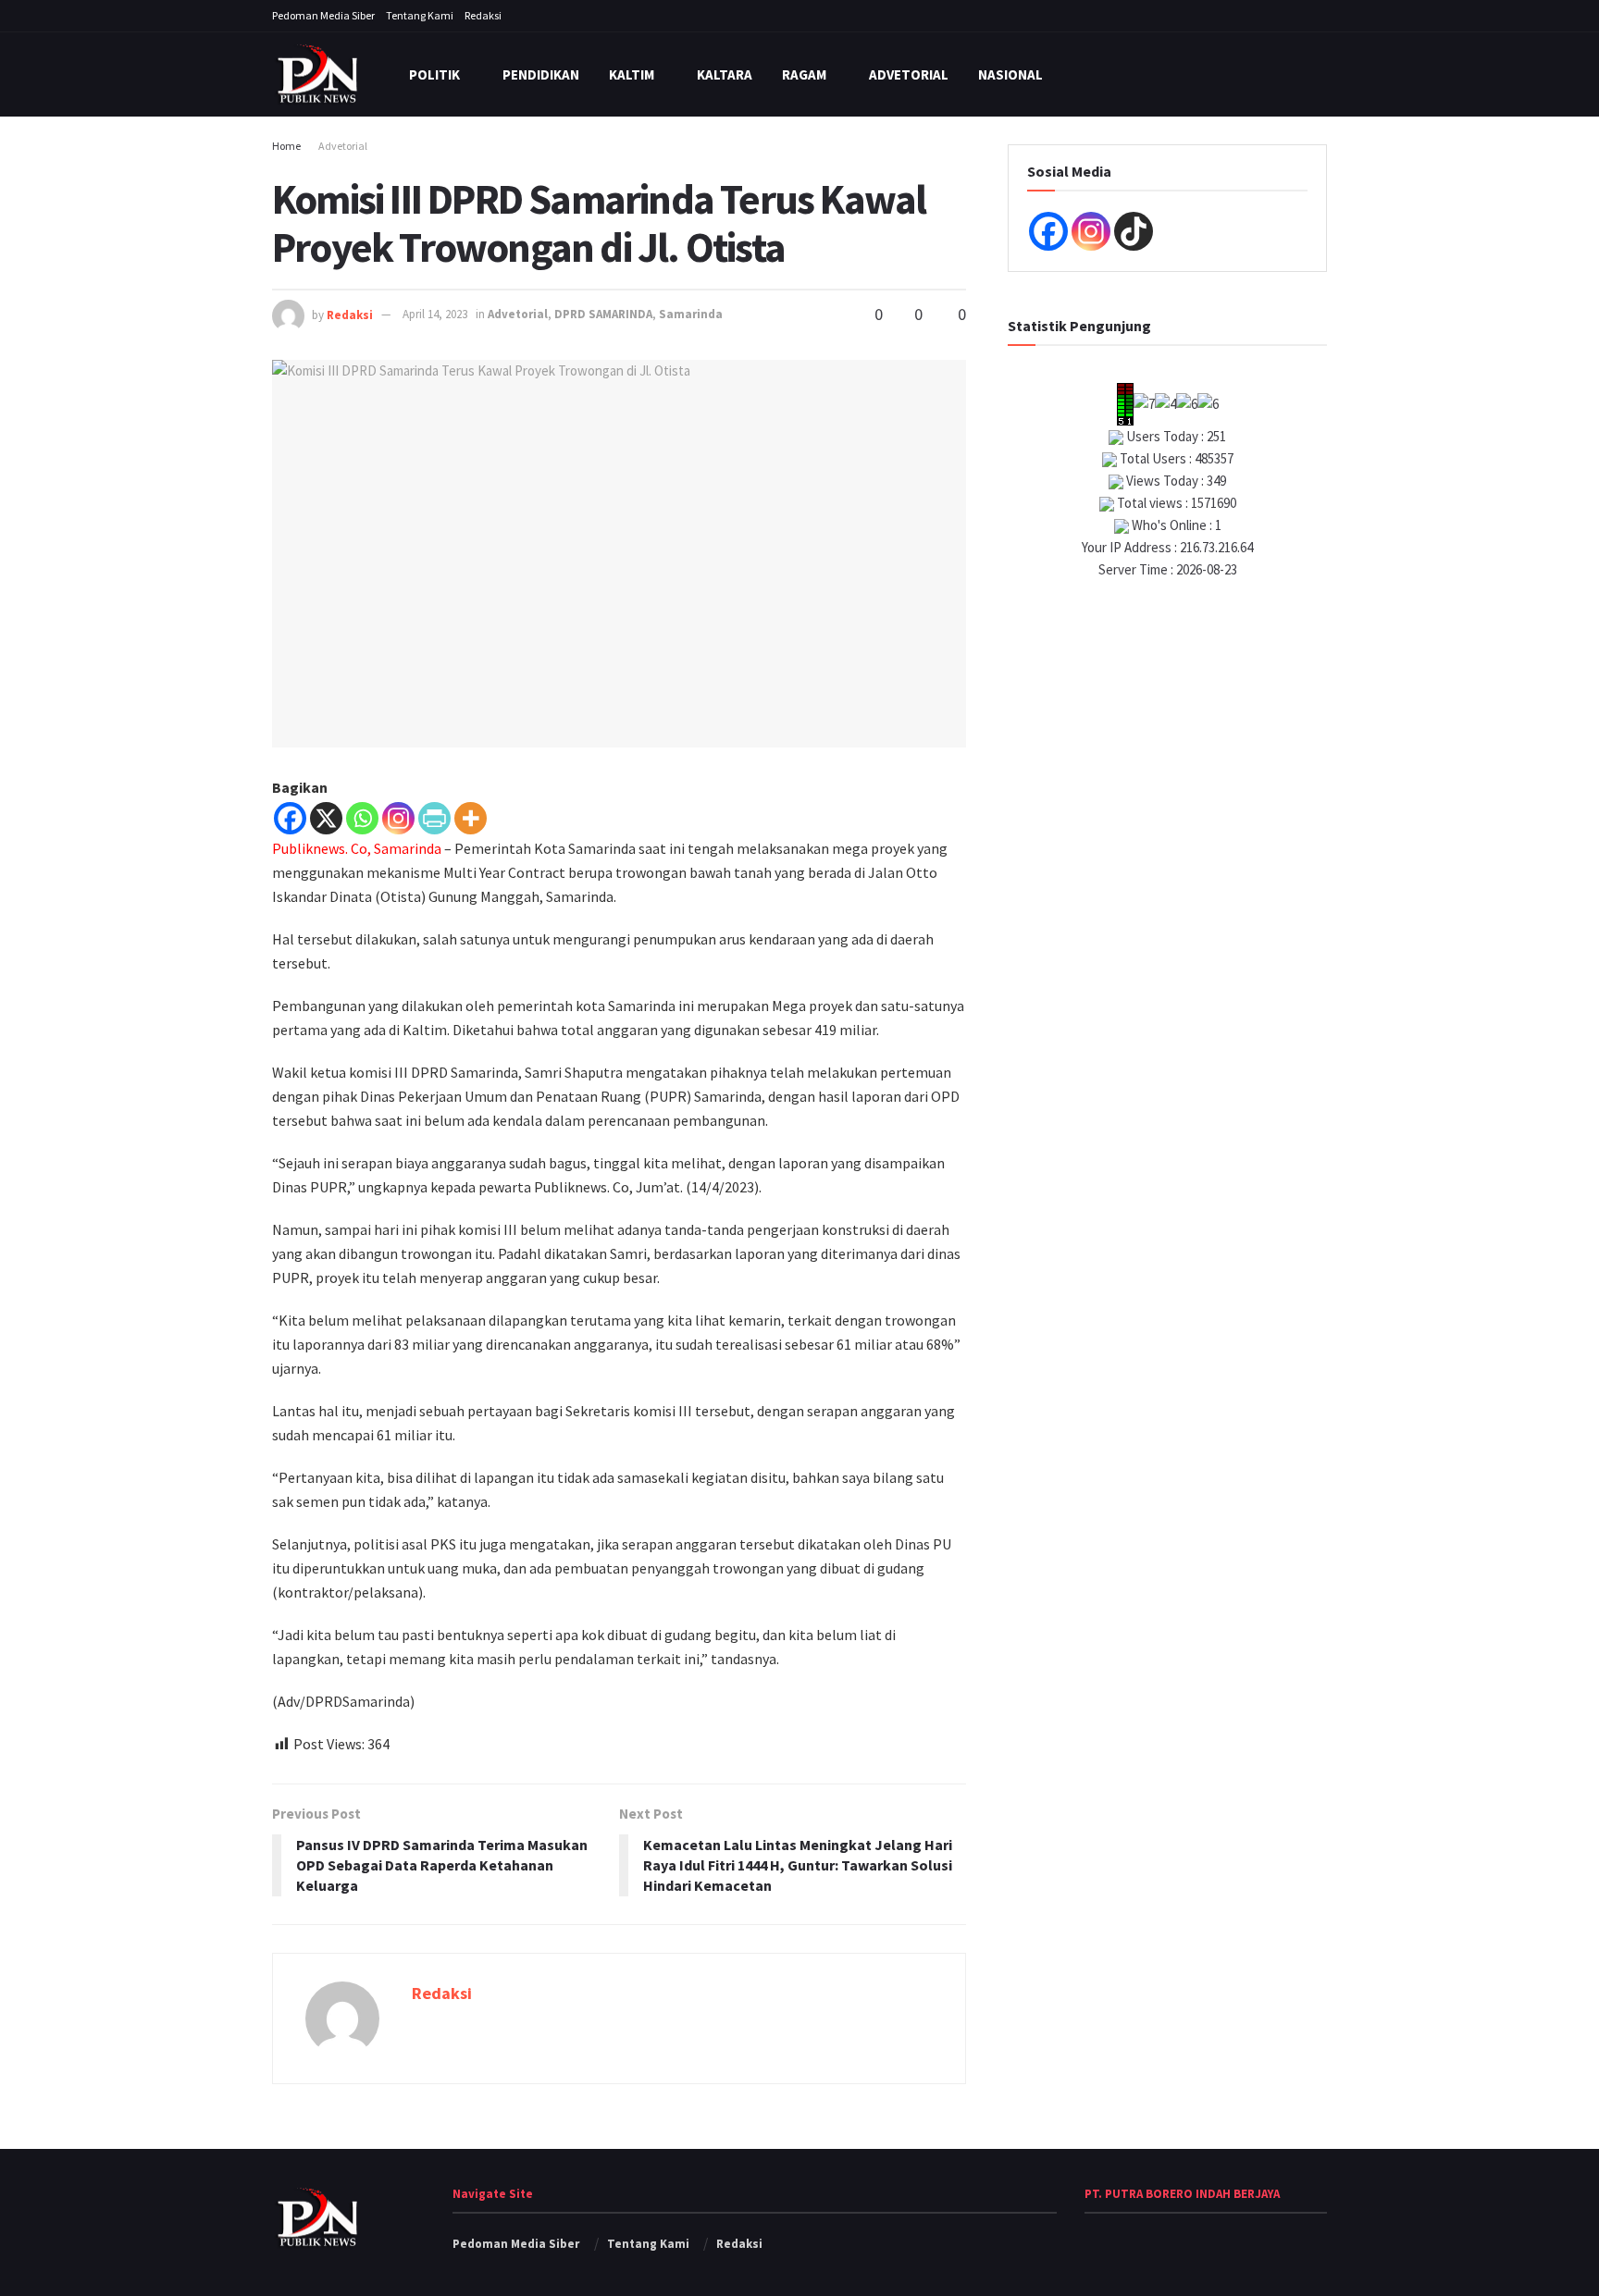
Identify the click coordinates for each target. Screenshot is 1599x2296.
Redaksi (483, 15)
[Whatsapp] (362, 818)
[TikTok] (1134, 231)
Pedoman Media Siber (323, 15)
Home (286, 146)
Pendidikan (541, 74)
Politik (434, 74)
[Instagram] (398, 818)
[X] (326, 818)
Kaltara (725, 74)
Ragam (804, 74)
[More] (471, 818)
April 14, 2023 (435, 314)
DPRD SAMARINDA (603, 314)
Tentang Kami (420, 15)
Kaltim (632, 74)
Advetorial (909, 74)
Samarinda (691, 314)
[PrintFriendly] (434, 818)
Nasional (1010, 74)
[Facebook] (290, 818)
